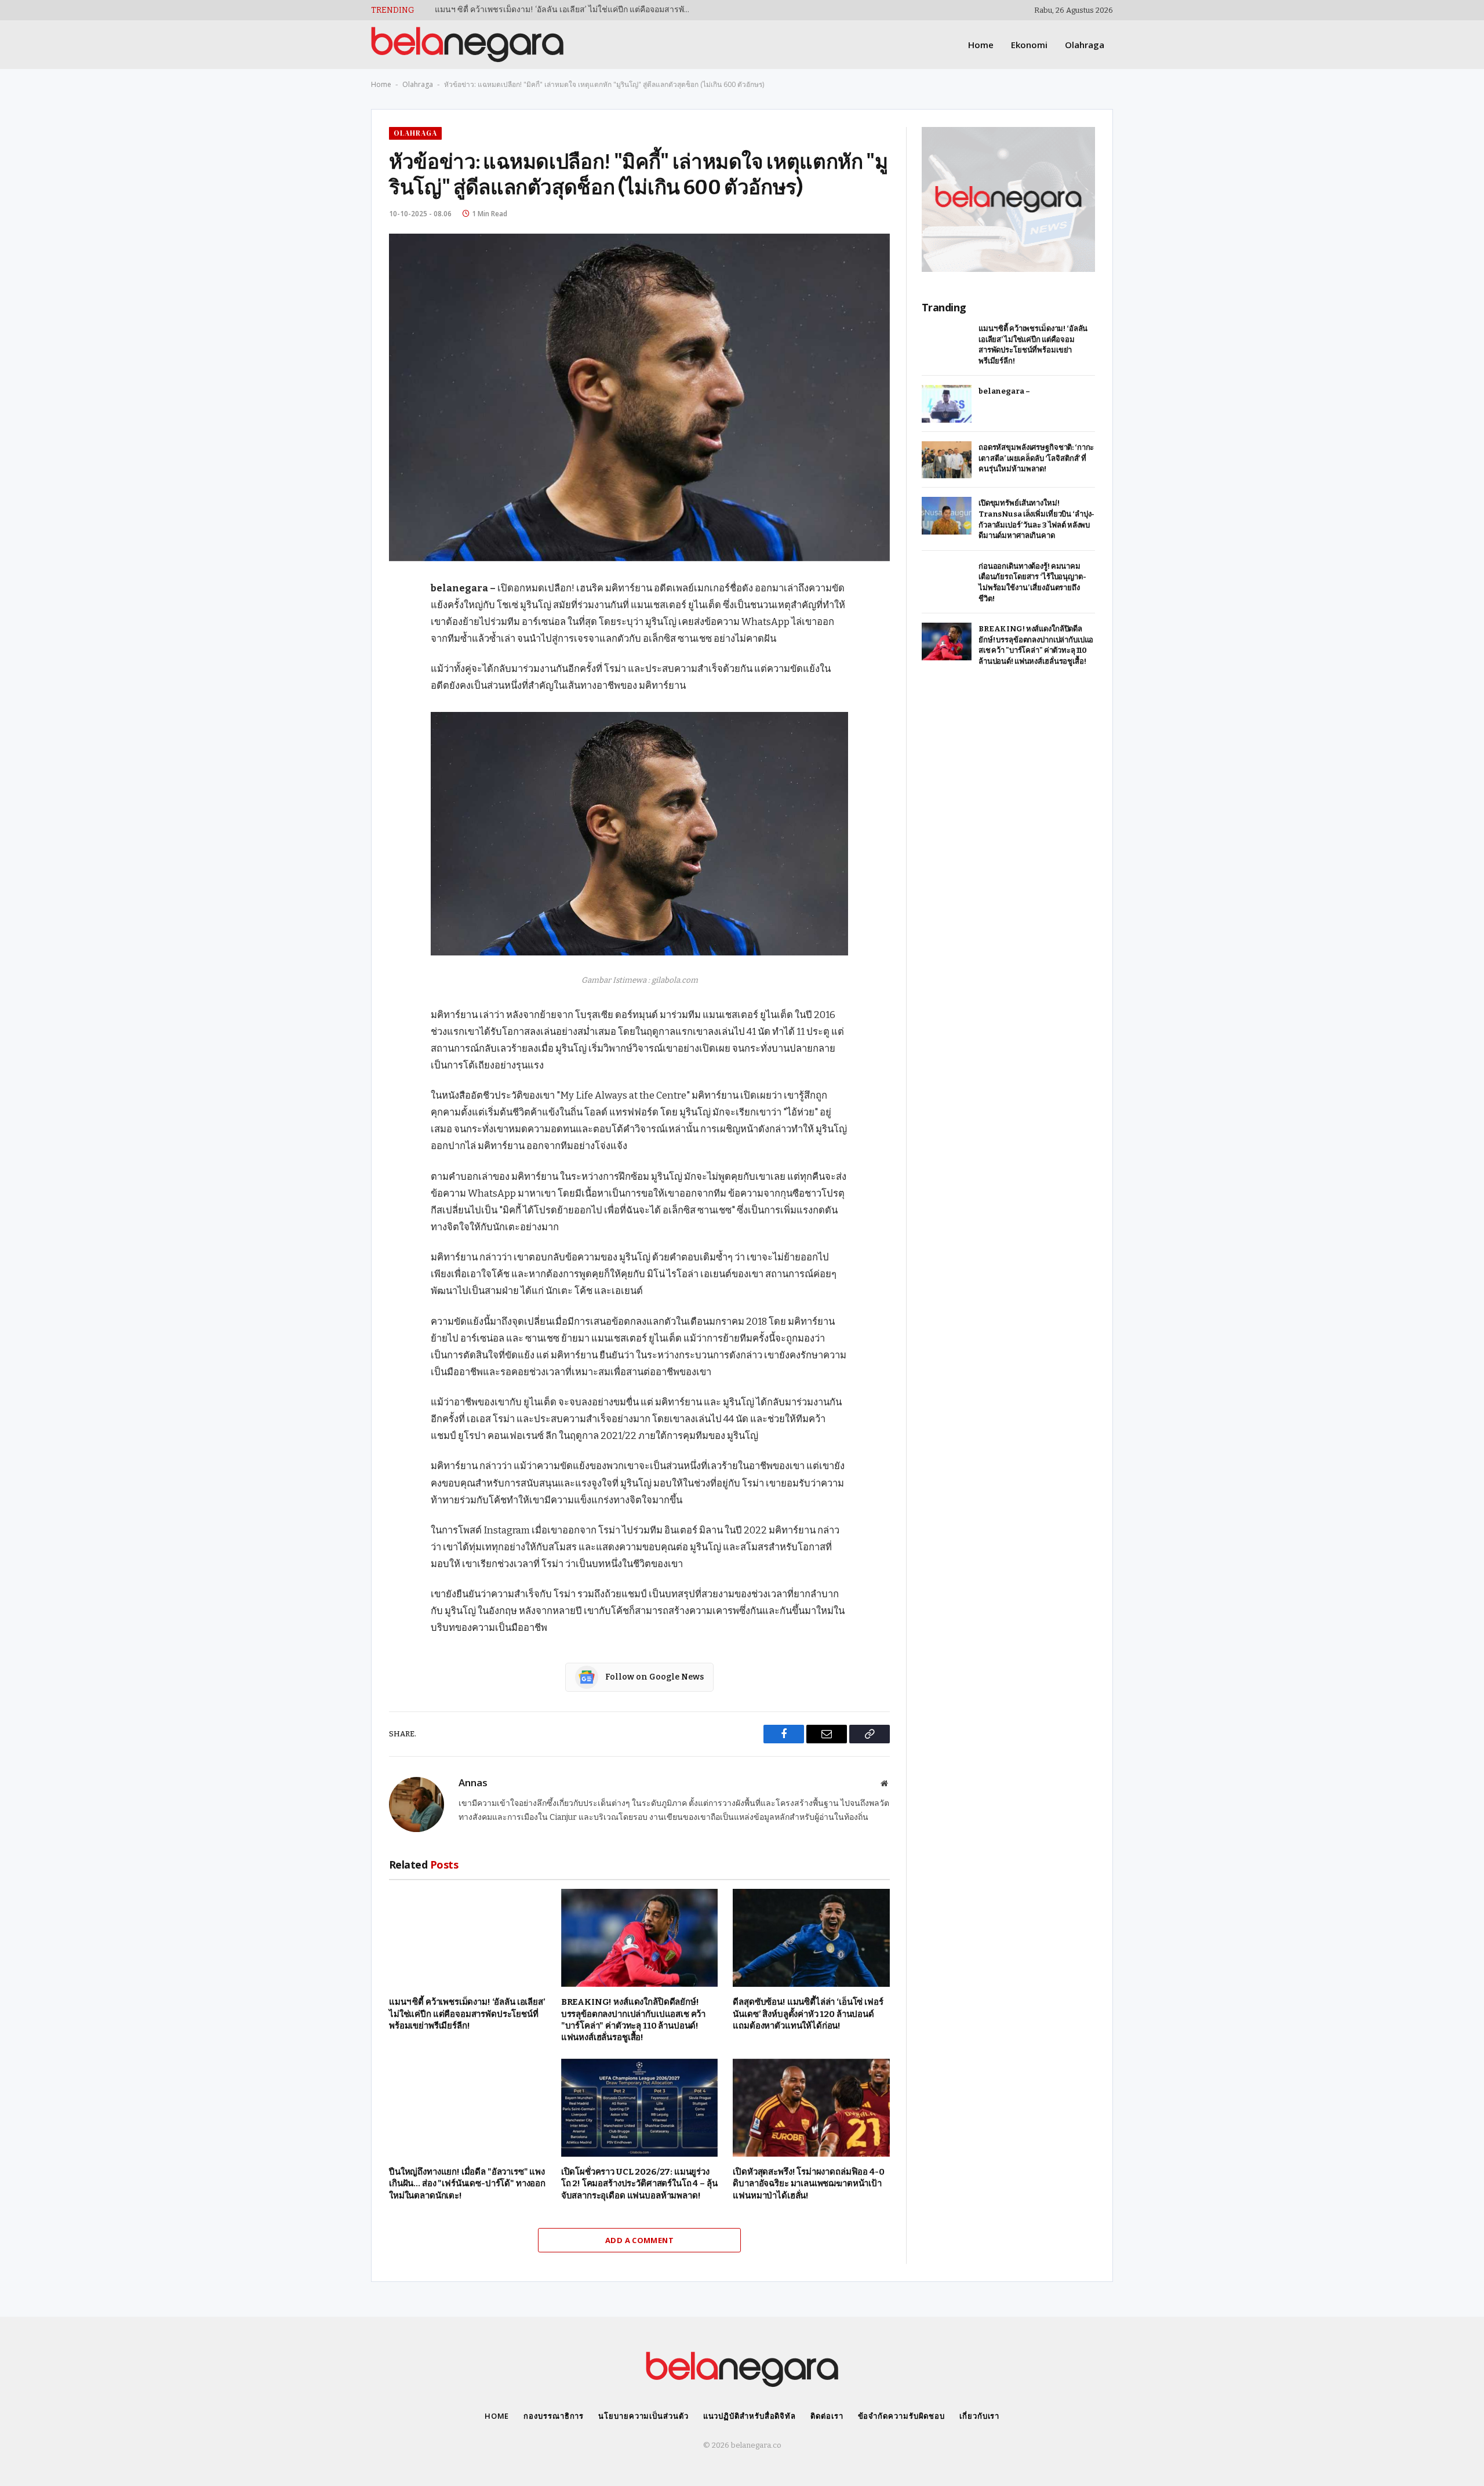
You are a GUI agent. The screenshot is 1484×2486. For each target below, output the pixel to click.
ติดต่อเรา (827, 2416)
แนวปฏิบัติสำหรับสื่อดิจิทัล (750, 2416)
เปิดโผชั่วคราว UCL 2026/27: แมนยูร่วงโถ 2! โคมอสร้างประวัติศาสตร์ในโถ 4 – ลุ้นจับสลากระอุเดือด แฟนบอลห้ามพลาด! (639, 2184)
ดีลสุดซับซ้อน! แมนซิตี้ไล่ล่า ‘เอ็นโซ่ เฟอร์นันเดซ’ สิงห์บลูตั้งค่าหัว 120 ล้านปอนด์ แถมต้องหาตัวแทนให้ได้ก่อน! (808, 2014)
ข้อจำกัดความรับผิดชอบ (902, 2416)
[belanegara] (467, 45)
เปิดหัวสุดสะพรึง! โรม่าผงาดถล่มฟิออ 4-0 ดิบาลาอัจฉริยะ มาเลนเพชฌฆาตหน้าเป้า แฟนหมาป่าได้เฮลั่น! (808, 2184)
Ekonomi (1029, 45)
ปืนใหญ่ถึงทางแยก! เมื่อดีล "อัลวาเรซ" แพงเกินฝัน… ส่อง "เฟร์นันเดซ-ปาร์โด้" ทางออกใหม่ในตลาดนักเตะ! (467, 2184)
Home (981, 45)
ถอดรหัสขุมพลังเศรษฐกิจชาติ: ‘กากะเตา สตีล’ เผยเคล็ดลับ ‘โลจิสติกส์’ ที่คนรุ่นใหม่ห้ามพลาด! (1036, 458)
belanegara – (459, 10)
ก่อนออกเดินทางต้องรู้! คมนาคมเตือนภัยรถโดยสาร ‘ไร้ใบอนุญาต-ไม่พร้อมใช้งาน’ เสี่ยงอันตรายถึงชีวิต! (1032, 582)
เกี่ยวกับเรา (979, 2416)
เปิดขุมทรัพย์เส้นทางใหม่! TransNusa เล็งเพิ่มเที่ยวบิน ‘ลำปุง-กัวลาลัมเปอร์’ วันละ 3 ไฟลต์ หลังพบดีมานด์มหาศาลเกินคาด (1036, 519)
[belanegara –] (947, 404)
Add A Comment (639, 2240)
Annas (473, 1783)
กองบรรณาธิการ (554, 2416)
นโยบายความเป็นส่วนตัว (643, 2416)
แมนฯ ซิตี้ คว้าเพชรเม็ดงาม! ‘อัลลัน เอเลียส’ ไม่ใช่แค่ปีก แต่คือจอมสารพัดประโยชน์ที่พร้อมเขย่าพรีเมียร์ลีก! (467, 2014)
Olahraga (1085, 45)
